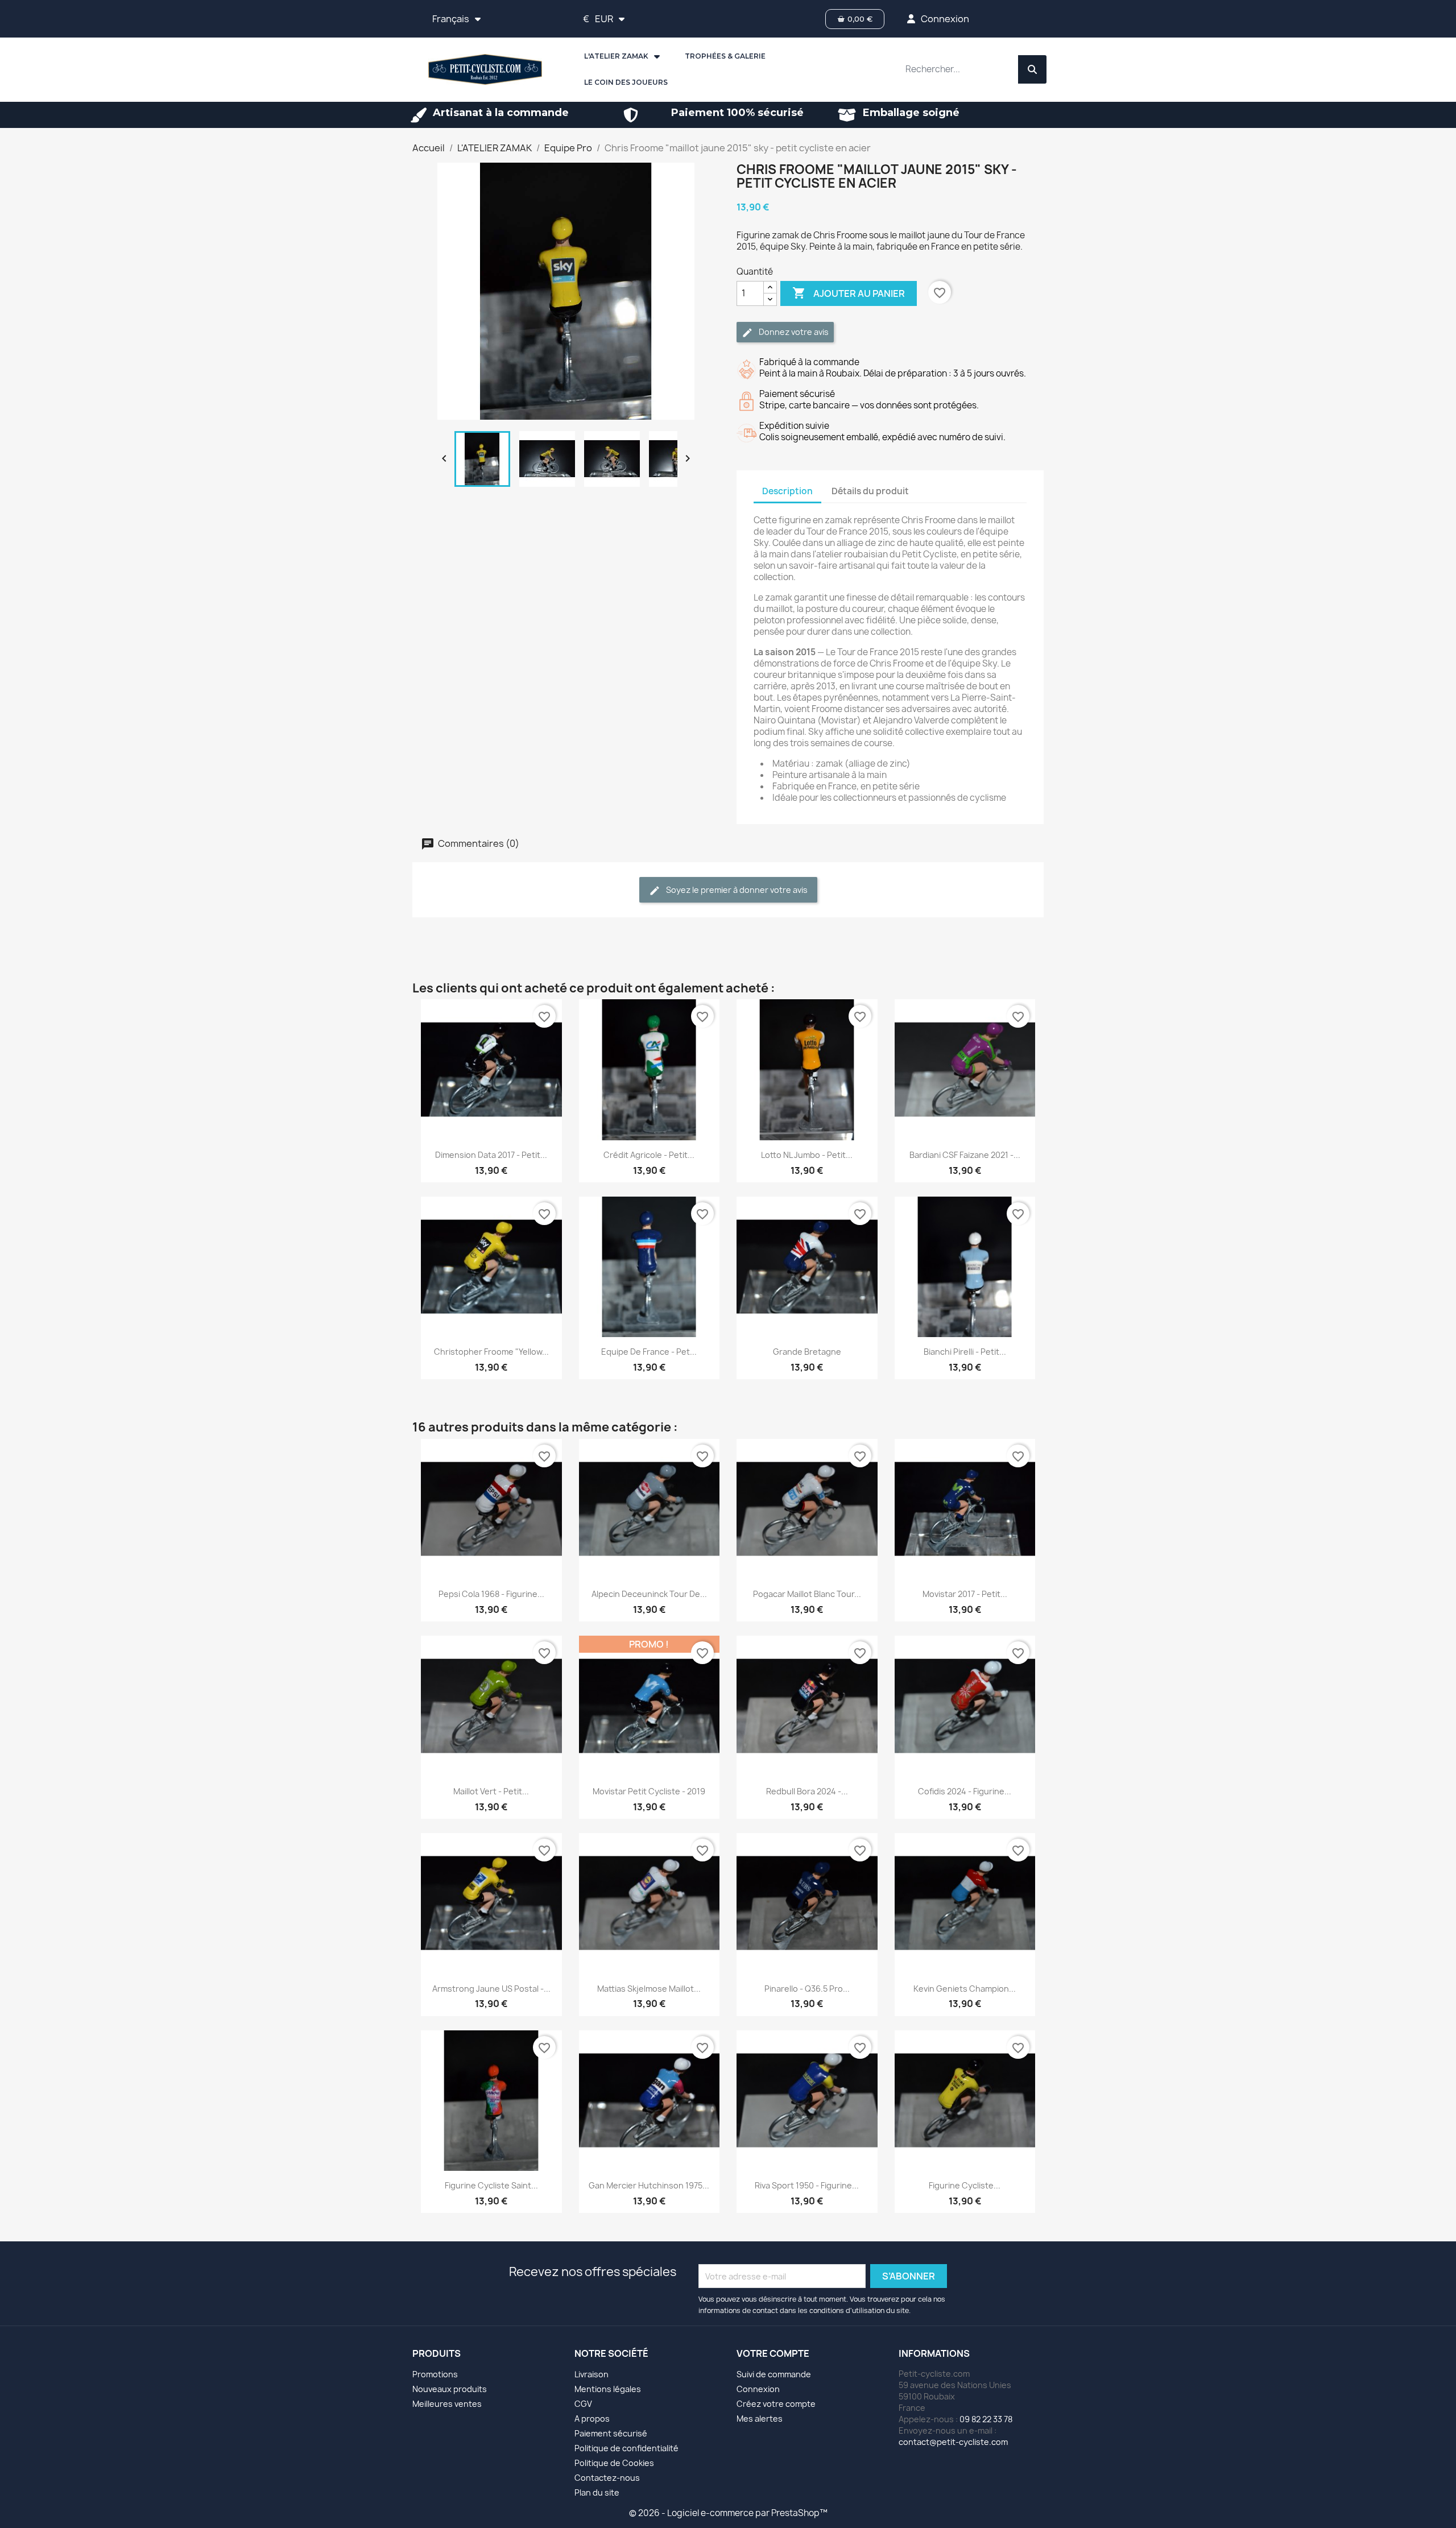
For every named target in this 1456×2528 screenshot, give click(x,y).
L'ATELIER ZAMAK (616, 56)
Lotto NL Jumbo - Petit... (807, 1155)
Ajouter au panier (849, 293)
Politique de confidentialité (626, 2448)
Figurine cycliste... (965, 2185)
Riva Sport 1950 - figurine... (807, 2185)
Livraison (591, 2374)
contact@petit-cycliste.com (953, 2442)
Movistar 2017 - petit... (965, 1594)
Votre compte (773, 2353)
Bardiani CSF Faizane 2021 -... (965, 1155)
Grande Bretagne (807, 1352)
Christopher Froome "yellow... (491, 1352)
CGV (583, 2404)
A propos (592, 2419)
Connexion (758, 2389)
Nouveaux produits (450, 2389)
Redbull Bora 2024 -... (807, 1791)
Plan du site (597, 2492)
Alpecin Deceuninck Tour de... (649, 1594)
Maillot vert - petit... (491, 1791)
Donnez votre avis (793, 332)
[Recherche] (1032, 69)
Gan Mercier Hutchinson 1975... (649, 2185)
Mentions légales (608, 2389)
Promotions (435, 2374)
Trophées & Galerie (725, 56)
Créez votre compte (776, 2404)
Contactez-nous (607, 2478)
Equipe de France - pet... (649, 1352)
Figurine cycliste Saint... (491, 2185)
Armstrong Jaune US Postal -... (491, 1989)
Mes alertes (760, 2419)
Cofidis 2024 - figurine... (965, 1791)
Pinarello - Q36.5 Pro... (807, 1989)
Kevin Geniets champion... (965, 1989)
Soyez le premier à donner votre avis (736, 890)
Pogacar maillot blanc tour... (807, 1594)
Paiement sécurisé (611, 2433)
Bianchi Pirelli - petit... (965, 1352)
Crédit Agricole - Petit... (649, 1155)
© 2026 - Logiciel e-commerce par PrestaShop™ (728, 2513)
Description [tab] (787, 491)
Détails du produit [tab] (870, 491)
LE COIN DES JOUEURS (626, 82)
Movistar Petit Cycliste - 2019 (649, 1791)
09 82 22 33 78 (986, 2419)
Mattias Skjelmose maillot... (649, 1989)
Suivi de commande (774, 2374)
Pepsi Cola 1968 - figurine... (491, 1594)
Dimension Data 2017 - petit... (491, 1155)
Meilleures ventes (447, 2404)
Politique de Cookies (614, 2463)
